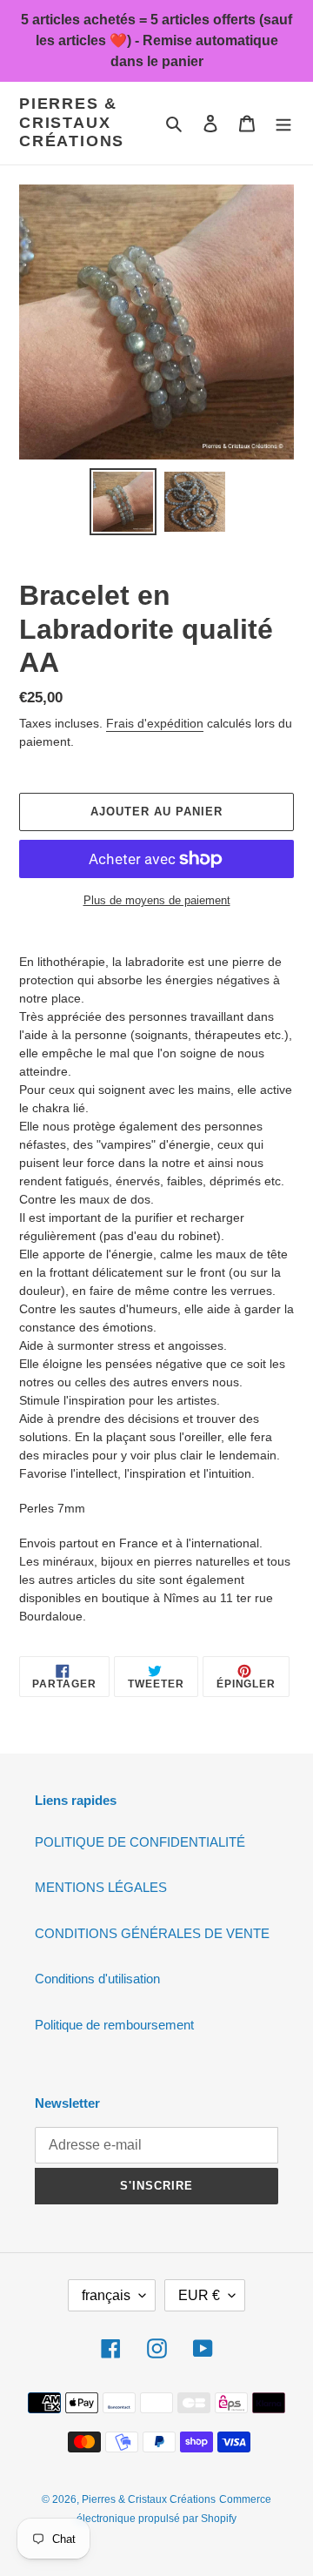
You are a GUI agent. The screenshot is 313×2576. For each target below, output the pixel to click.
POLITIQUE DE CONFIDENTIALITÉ (140, 1842)
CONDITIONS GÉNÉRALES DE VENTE (152, 1933)
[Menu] (283, 123)
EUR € (199, 2295)
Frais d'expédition (155, 723)
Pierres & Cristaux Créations (72, 122)
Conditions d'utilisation (97, 1979)
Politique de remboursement (114, 2025)
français (106, 2295)
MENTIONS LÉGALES (101, 1887)
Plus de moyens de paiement (157, 900)
